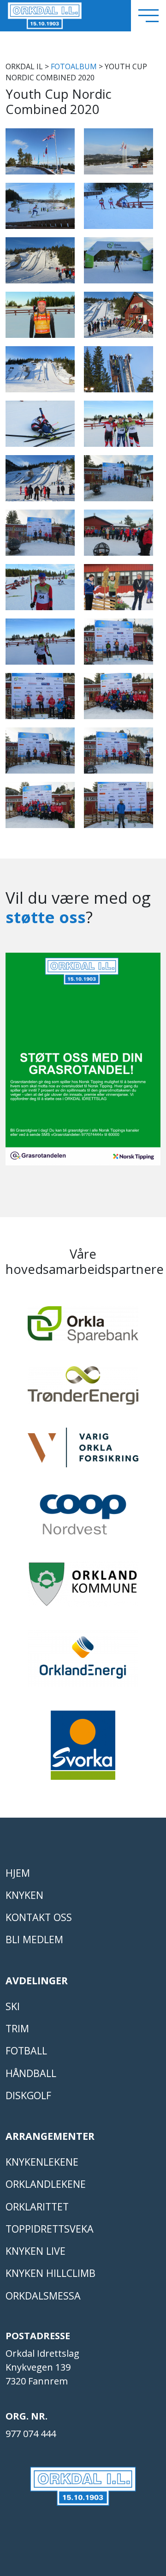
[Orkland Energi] (83, 1663)
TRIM (17, 2028)
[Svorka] (83, 1749)
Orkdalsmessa (43, 2296)
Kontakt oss (39, 1917)
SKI (13, 2006)
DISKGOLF (28, 2095)
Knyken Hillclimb (50, 2273)
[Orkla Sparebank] (83, 1329)
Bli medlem (34, 1939)
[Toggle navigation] (148, 16)
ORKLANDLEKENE (46, 2184)
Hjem (18, 1873)
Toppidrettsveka (50, 2229)
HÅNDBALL (31, 2073)
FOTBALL (26, 2051)
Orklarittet (37, 2207)
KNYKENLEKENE (42, 2162)
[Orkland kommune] (83, 1588)
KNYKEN (24, 1895)
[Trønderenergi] (83, 1390)
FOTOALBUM (74, 66)
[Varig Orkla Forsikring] (83, 1452)
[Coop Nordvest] (83, 1519)
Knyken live (36, 2251)
